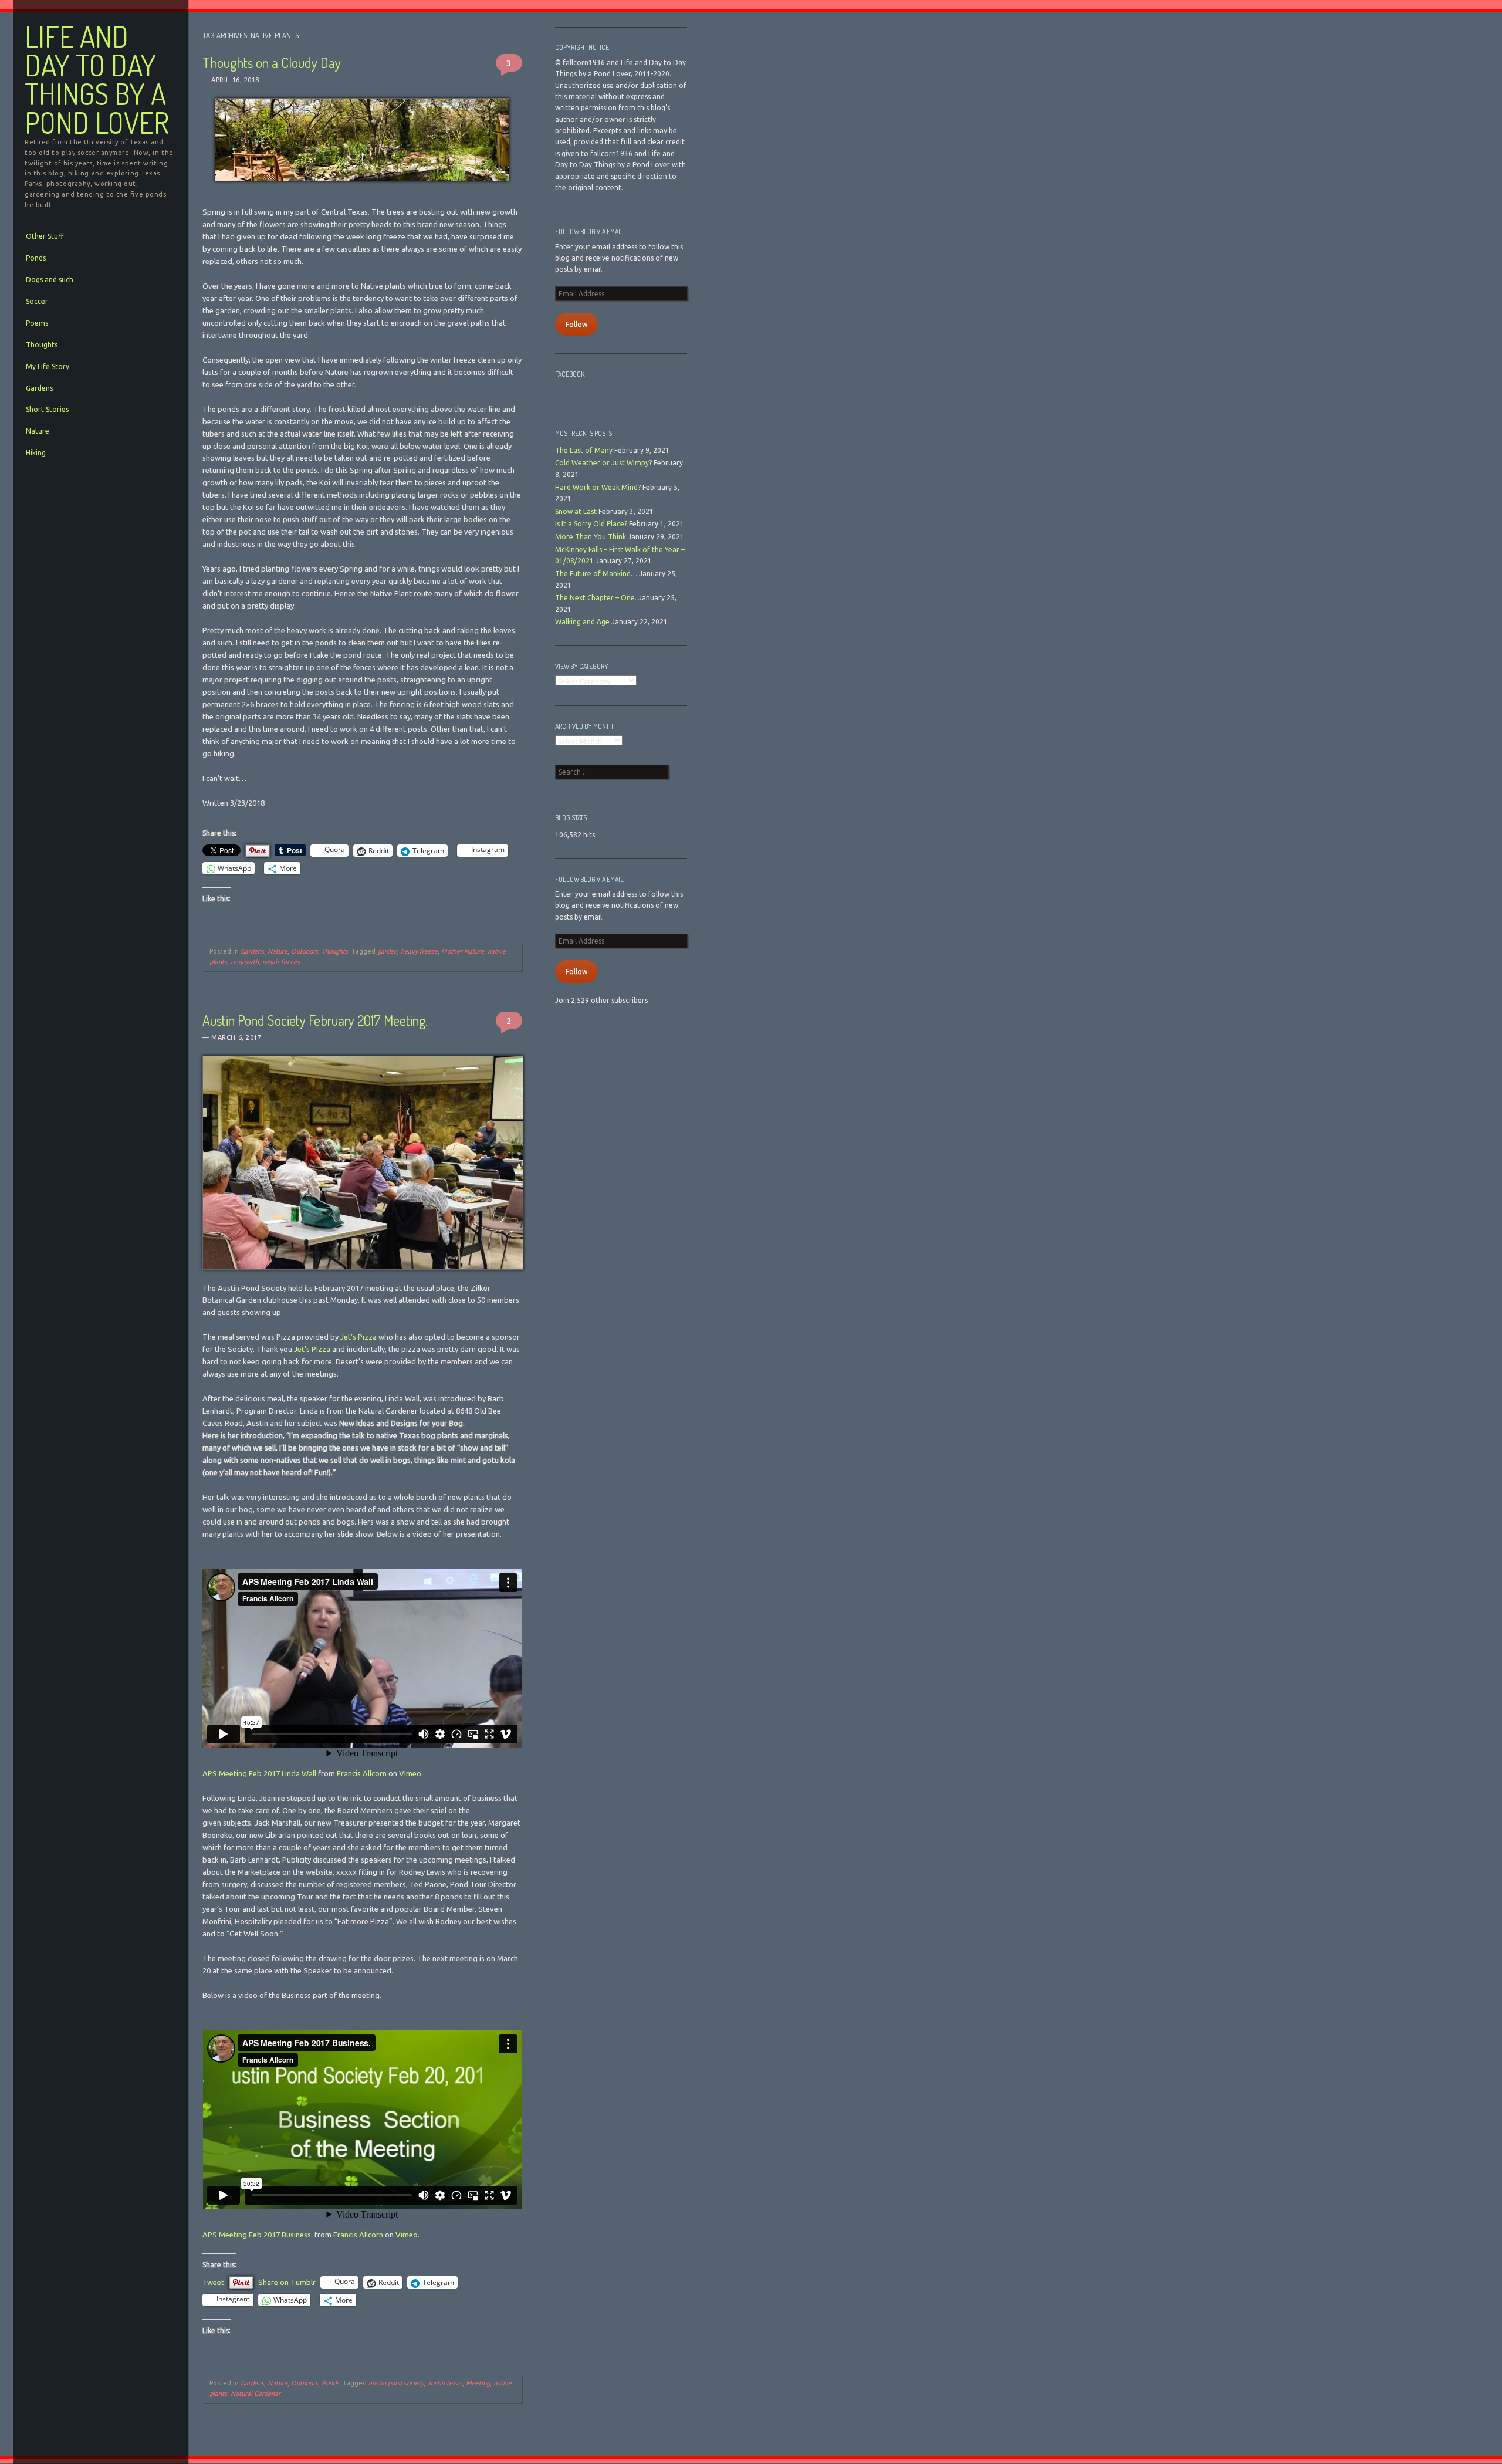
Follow (576, 324)
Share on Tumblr (287, 2282)
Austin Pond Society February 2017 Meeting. (315, 1020)
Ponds (36, 258)
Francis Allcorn (362, 1773)
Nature (38, 431)
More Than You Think (591, 537)
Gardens (39, 388)
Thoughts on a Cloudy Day (272, 62)
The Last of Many (584, 450)
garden (387, 951)
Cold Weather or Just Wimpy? (603, 463)
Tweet (213, 2282)
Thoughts (42, 345)
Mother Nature (463, 951)
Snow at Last (576, 511)
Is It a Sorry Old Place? (591, 524)
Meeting (478, 2383)
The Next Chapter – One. (596, 598)
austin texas (445, 2383)
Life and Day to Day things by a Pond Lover (97, 80)
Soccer (37, 301)
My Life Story (48, 366)
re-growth (245, 962)
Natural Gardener (256, 2394)
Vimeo (410, 1773)
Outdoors (305, 951)
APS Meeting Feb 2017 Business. (258, 2235)
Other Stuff (45, 236)
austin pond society (396, 2383)
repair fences (281, 962)
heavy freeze (419, 951)
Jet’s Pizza (358, 1337)
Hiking (36, 453)
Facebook (570, 374)
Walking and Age (582, 622)
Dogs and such (50, 280)
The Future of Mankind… (596, 574)
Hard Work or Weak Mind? (598, 487)
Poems (37, 323)
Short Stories (47, 409)
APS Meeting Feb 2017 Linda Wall (259, 1773)
